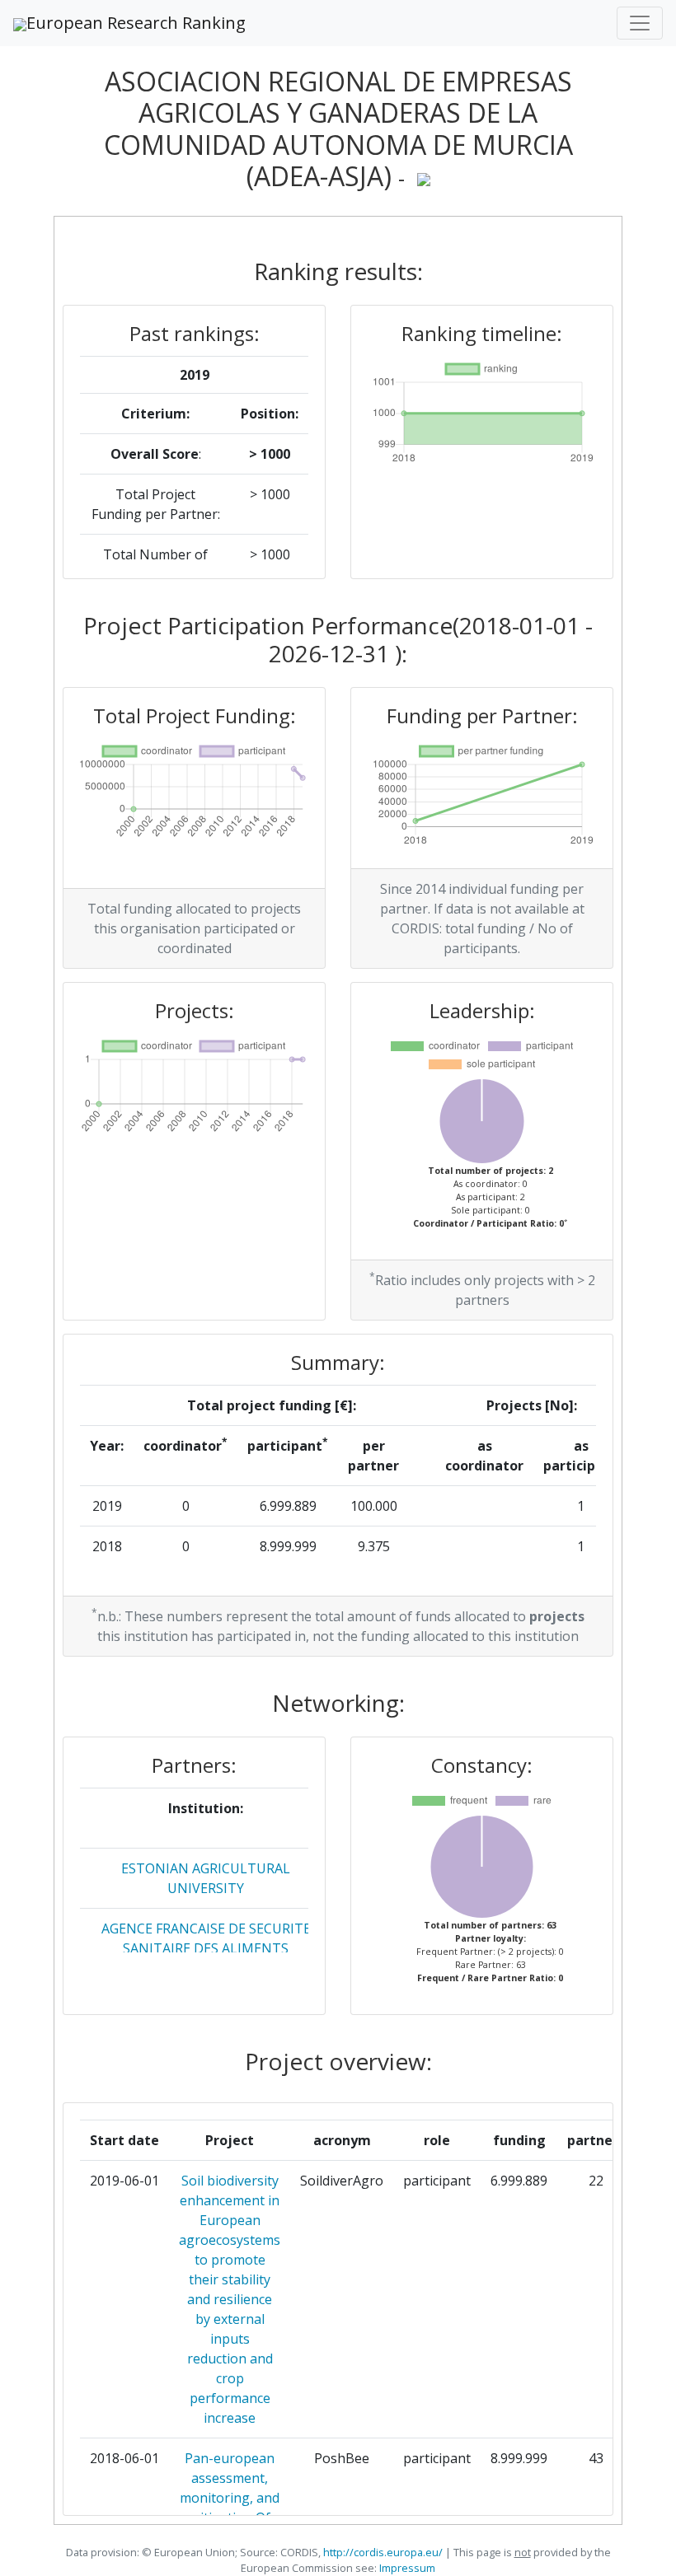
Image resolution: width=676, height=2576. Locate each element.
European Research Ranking (136, 23)
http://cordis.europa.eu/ (383, 2552)
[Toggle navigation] (640, 23)
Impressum (406, 2568)
